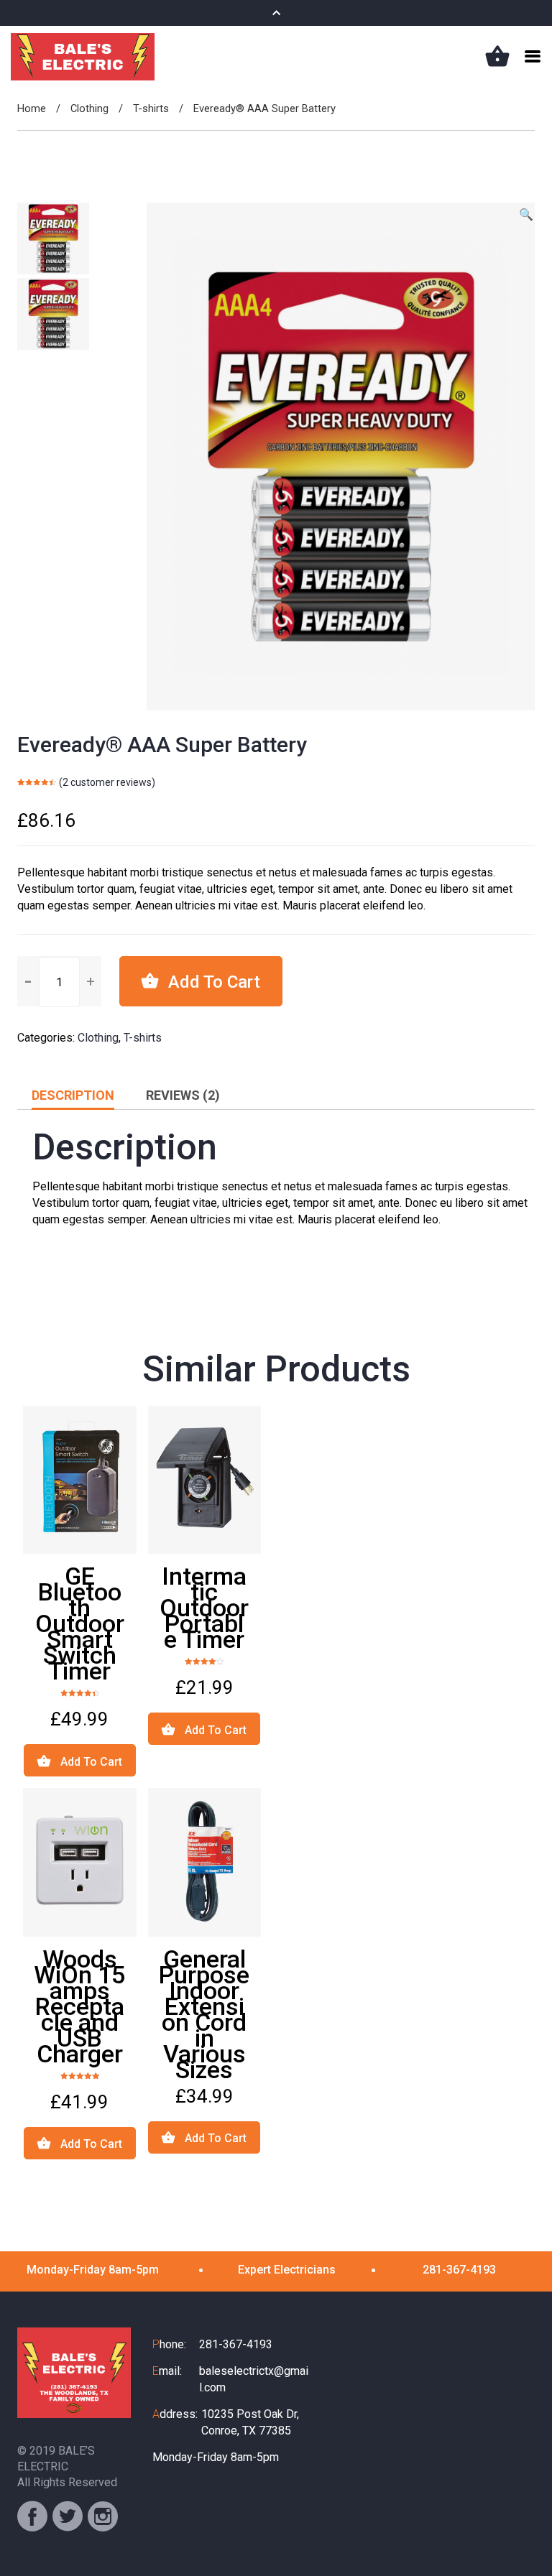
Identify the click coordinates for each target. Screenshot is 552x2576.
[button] (91, 981)
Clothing (89, 108)
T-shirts (151, 108)
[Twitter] (68, 2516)
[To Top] (523, 2536)
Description (73, 1095)
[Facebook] (32, 2516)
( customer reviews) (107, 782)
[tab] (73, 1095)
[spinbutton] (59, 982)
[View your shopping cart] (497, 56)
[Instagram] (103, 2516)
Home (32, 108)
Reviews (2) (183, 1095)
